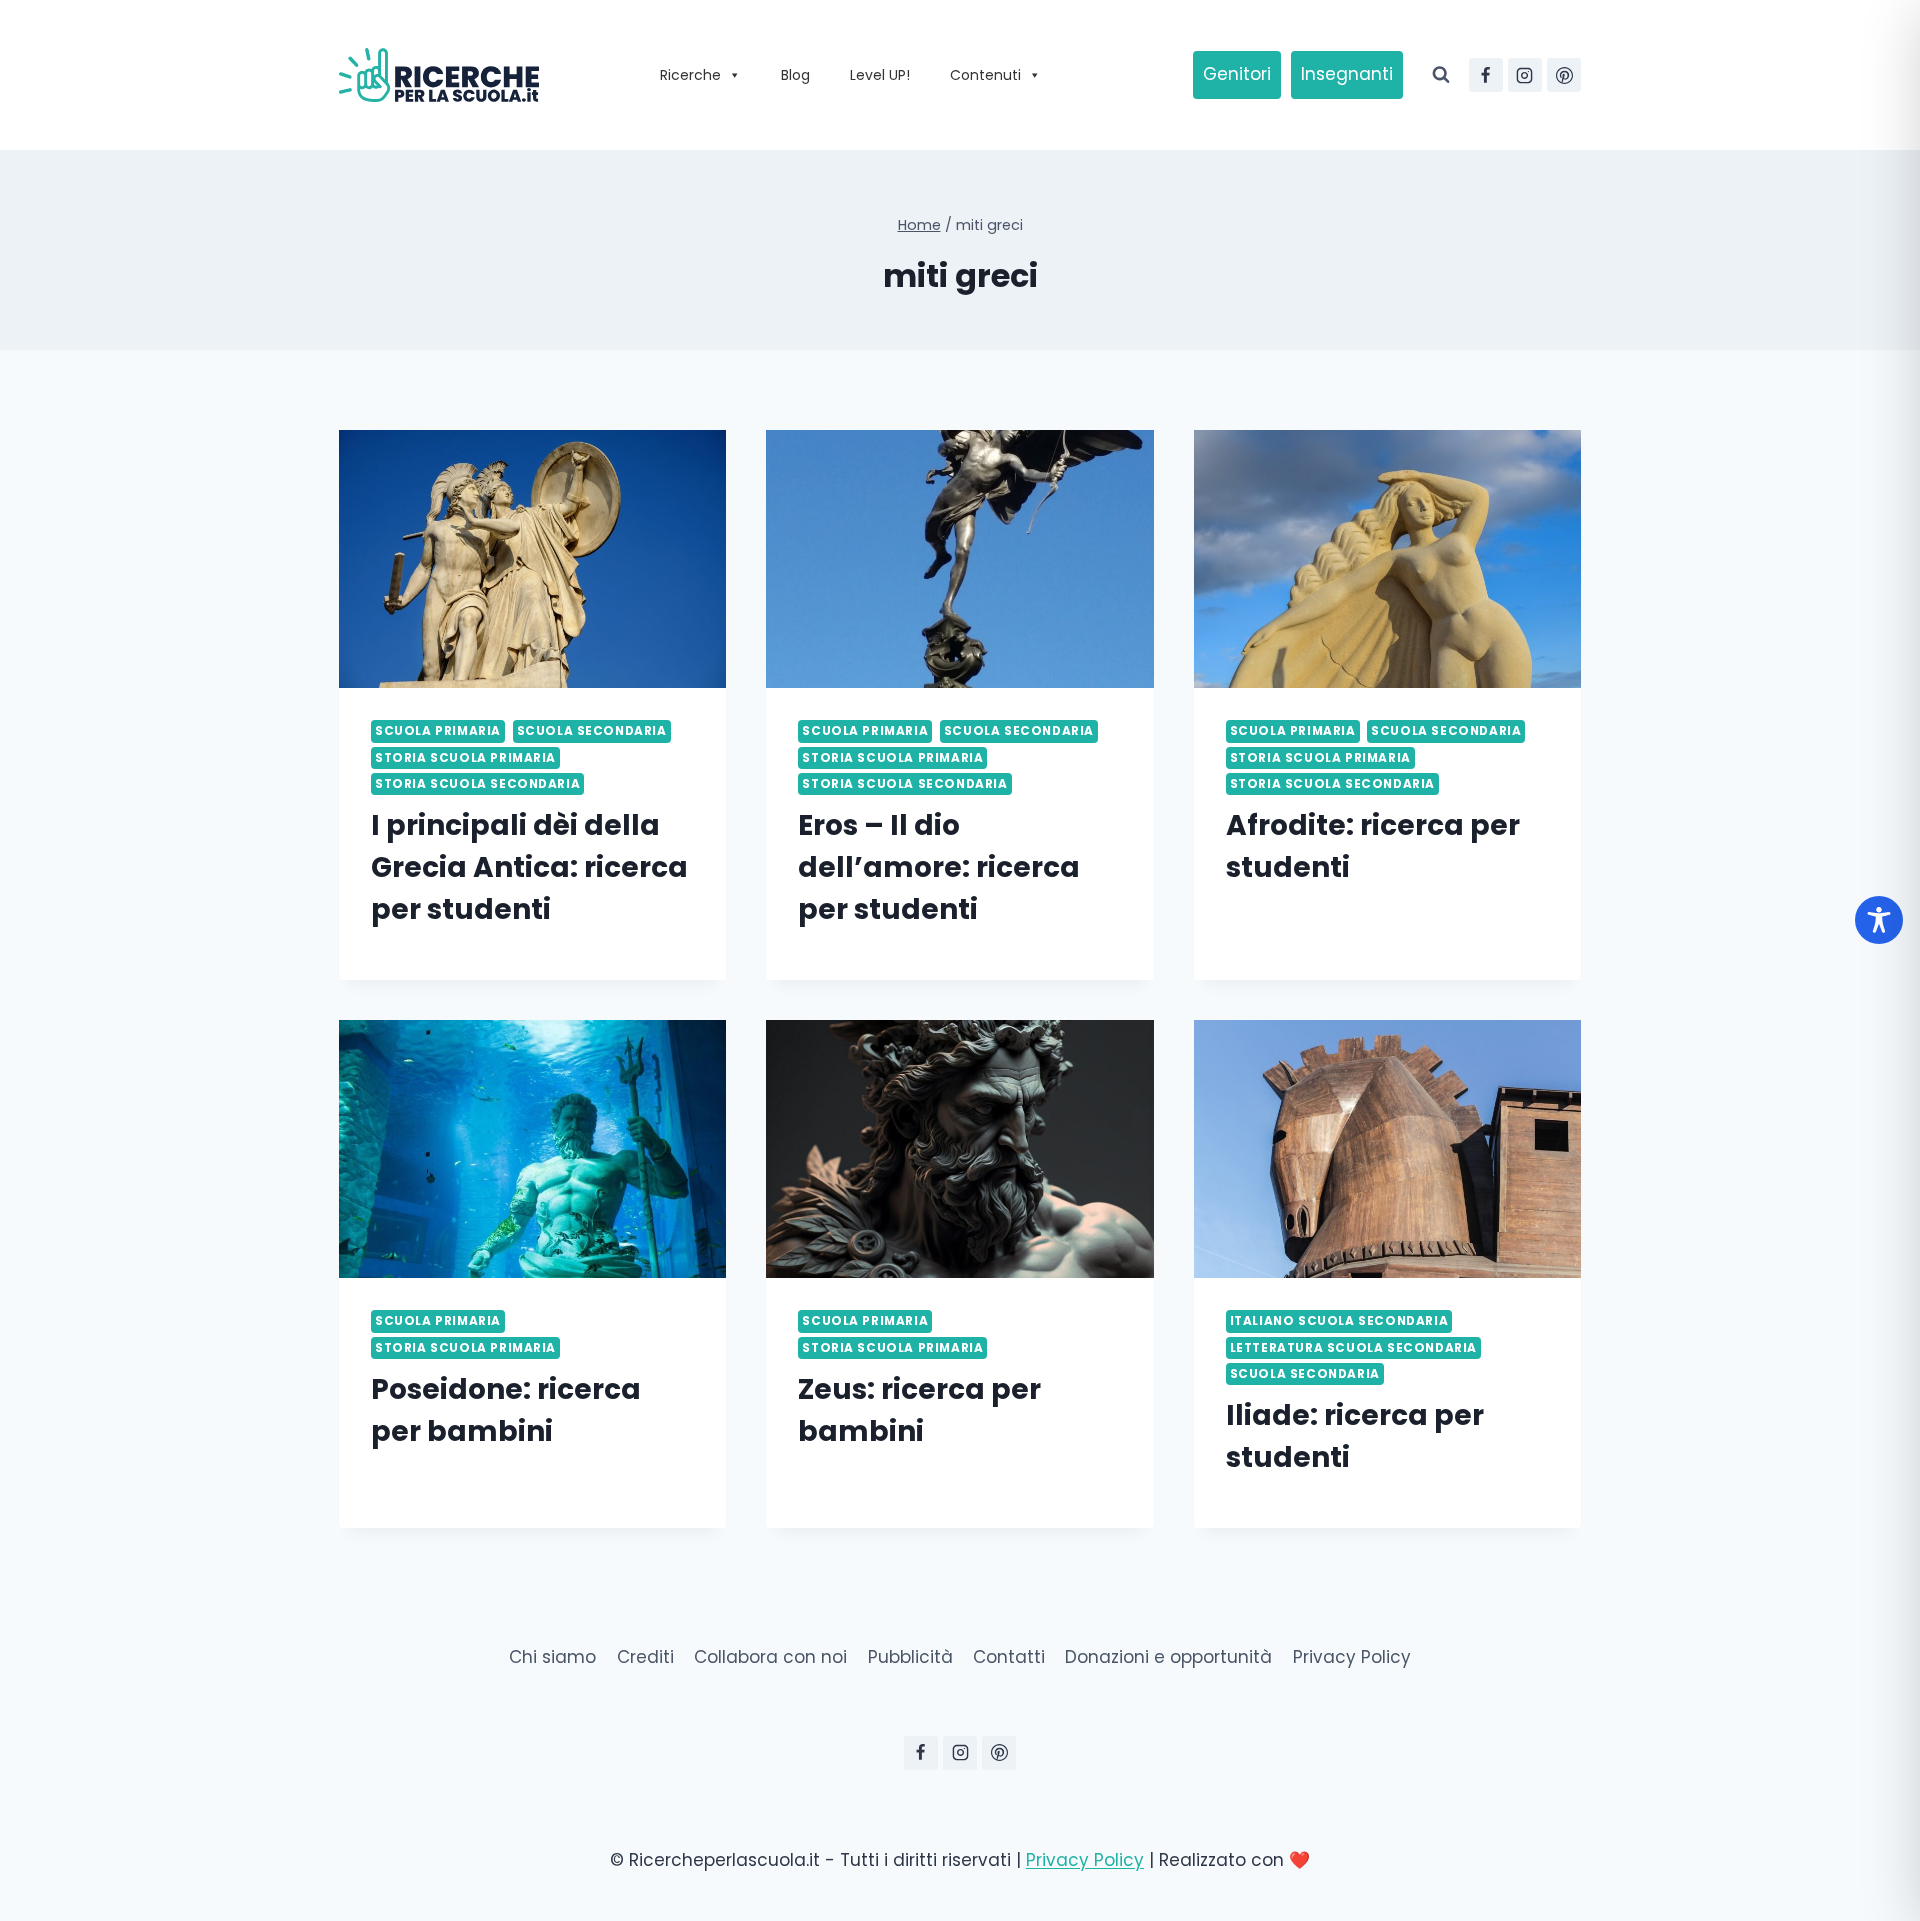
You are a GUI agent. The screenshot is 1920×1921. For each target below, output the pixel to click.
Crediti (645, 1657)
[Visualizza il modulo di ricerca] (1441, 75)
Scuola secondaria (592, 731)
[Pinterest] (1564, 75)
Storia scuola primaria (465, 758)
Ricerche (690, 75)
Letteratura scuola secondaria (1353, 1348)
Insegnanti (1347, 74)
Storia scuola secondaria (477, 784)
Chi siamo (552, 1657)
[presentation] (532, 559)
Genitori (1237, 74)
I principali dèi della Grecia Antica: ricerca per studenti (529, 867)
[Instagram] (1525, 75)
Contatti (1009, 1657)
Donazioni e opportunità (1168, 1657)
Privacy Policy (1352, 1657)
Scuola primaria (438, 731)
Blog (795, 75)
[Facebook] (1486, 75)
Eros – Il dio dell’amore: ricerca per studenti (939, 867)
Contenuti (985, 75)
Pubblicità (910, 1657)
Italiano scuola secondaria (1339, 1321)
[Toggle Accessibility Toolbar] (1879, 920)
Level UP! (880, 75)
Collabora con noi (770, 1657)
